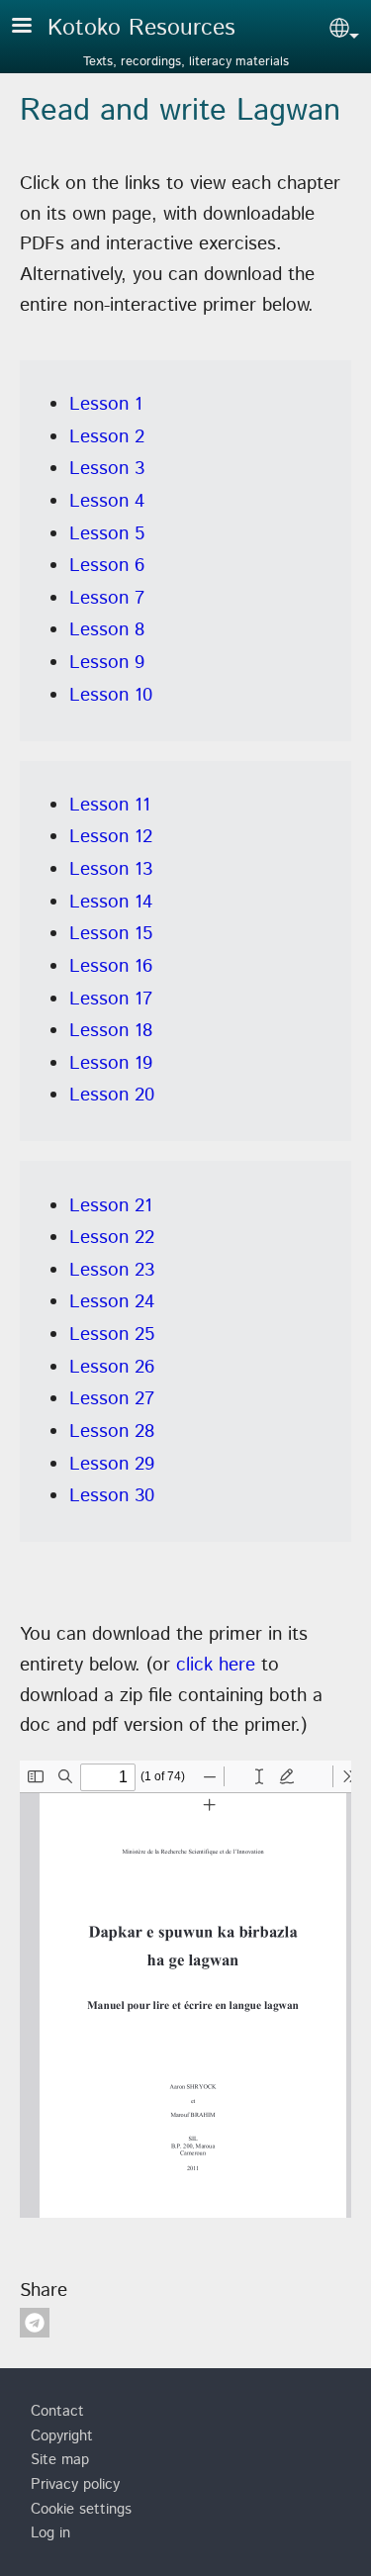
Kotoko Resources (141, 28)
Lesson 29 (112, 1464)
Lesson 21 (111, 1206)
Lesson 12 (111, 837)
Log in (50, 2533)
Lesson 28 (112, 1431)
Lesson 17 (111, 999)
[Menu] (34, 27)
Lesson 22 (112, 1238)
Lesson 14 (111, 902)
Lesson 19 (111, 1063)
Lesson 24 (112, 1302)
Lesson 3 (107, 469)
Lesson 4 (107, 501)
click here (216, 1665)
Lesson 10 (111, 695)
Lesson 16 (111, 966)
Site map (60, 2460)
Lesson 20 (112, 1095)
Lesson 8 (107, 630)
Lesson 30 (112, 1496)
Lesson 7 (107, 598)
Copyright (62, 2436)
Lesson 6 (107, 566)
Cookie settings (81, 2510)
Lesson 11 (110, 805)
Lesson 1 (106, 404)
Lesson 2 (107, 437)
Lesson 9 (107, 663)
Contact (57, 2412)
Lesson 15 (111, 934)
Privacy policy (75, 2485)
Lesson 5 (107, 534)
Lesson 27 (112, 1399)
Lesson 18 (111, 1031)
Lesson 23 (112, 1270)
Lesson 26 (112, 1367)
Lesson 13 (111, 869)
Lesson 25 (112, 1335)
